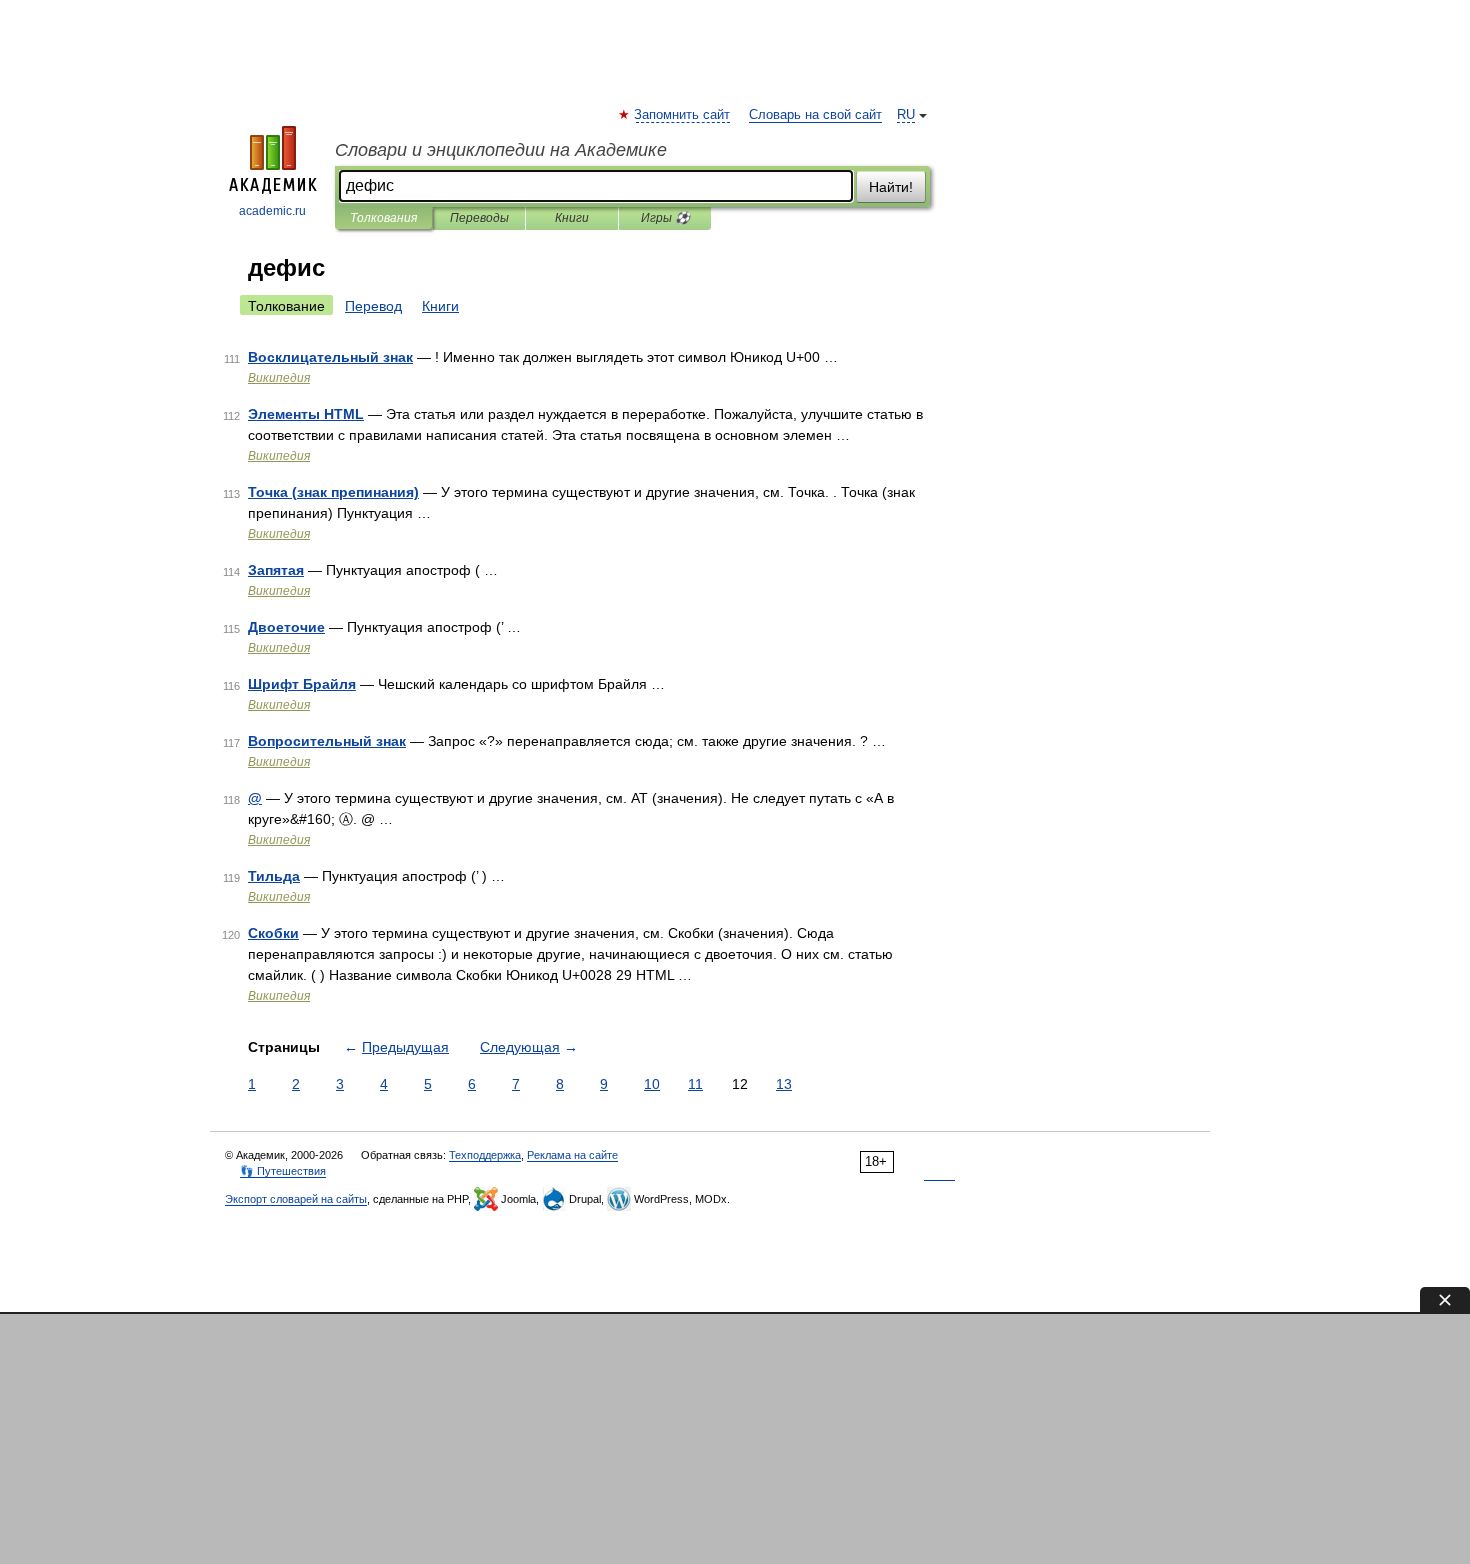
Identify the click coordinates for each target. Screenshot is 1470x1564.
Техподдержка (485, 1155)
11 (695, 1084)
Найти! (891, 187)
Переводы (479, 218)
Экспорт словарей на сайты (296, 1199)
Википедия (279, 378)
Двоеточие (286, 627)
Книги (572, 218)
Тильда (274, 876)
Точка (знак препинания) (333, 492)
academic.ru (272, 211)
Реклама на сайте (572, 1155)
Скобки (273, 933)
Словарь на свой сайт (815, 115)
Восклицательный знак (330, 357)
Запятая (276, 570)
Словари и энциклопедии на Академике (501, 150)
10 (652, 1084)
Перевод (373, 306)
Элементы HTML (306, 414)
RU (906, 115)
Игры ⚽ (665, 218)
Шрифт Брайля (302, 684)
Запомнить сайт (683, 115)
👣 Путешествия (283, 1171)
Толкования (383, 218)
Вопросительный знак (327, 741)
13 (784, 1084)
